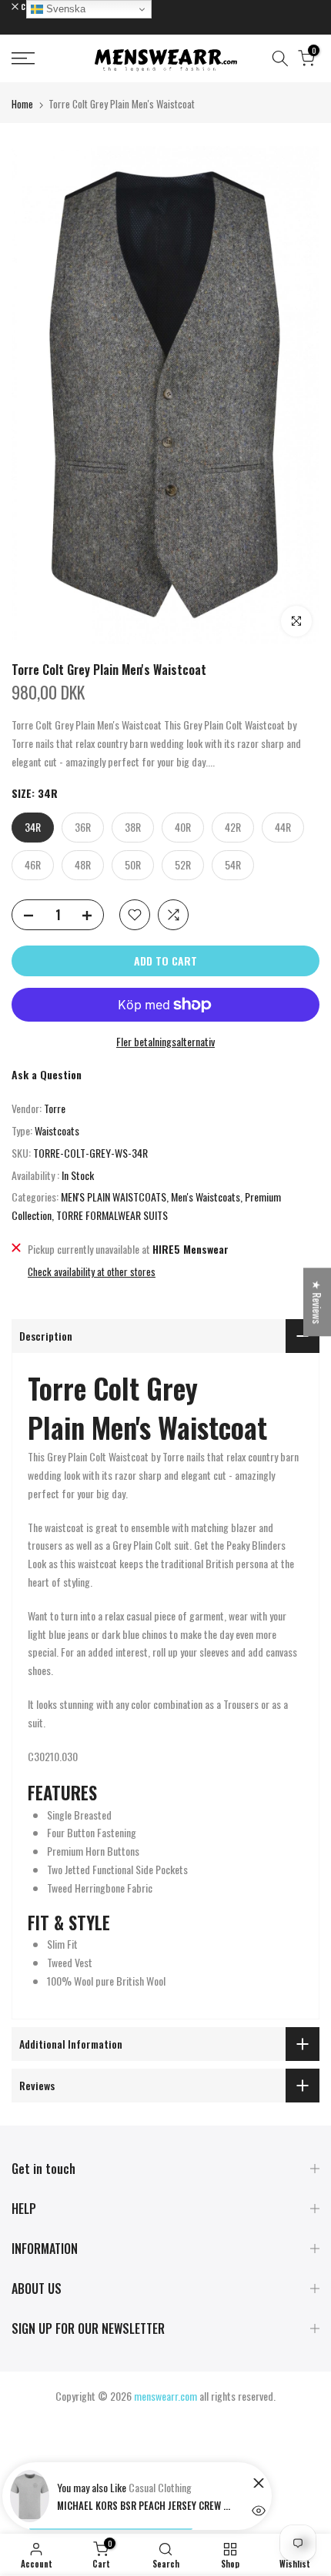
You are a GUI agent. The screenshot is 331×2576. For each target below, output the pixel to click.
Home (22, 104)
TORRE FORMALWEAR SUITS (112, 1215)
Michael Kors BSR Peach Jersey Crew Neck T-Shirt (145, 2505)
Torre (55, 1108)
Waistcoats (57, 1130)
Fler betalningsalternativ (165, 1041)
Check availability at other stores (92, 1271)
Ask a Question (47, 1074)
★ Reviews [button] (318, 1302)
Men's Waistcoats (206, 1197)
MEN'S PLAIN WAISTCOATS (114, 1197)
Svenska (64, 9)
